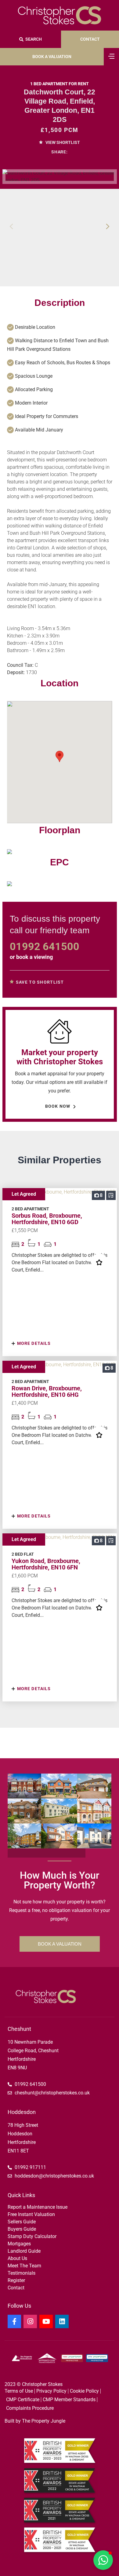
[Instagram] (30, 2321)
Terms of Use (19, 2391)
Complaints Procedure (30, 2408)
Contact (16, 2288)
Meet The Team (24, 2266)
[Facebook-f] (14, 2321)
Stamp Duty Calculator (32, 2236)
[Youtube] (46, 2321)
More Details (33, 1343)
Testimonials (22, 2273)
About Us (17, 2258)
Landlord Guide (24, 2251)
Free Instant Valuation (31, 2214)
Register (16, 2280)
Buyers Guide (22, 2229)
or (31, 957)
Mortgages (19, 2244)
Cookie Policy (84, 2391)
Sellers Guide (22, 2222)
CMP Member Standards (69, 2400)
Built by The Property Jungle (35, 2421)
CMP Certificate (23, 2400)
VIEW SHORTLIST (62, 142)
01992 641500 (45, 946)
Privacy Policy (51, 2391)
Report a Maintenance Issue (38, 2207)
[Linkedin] (62, 2321)
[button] (108, 226)
